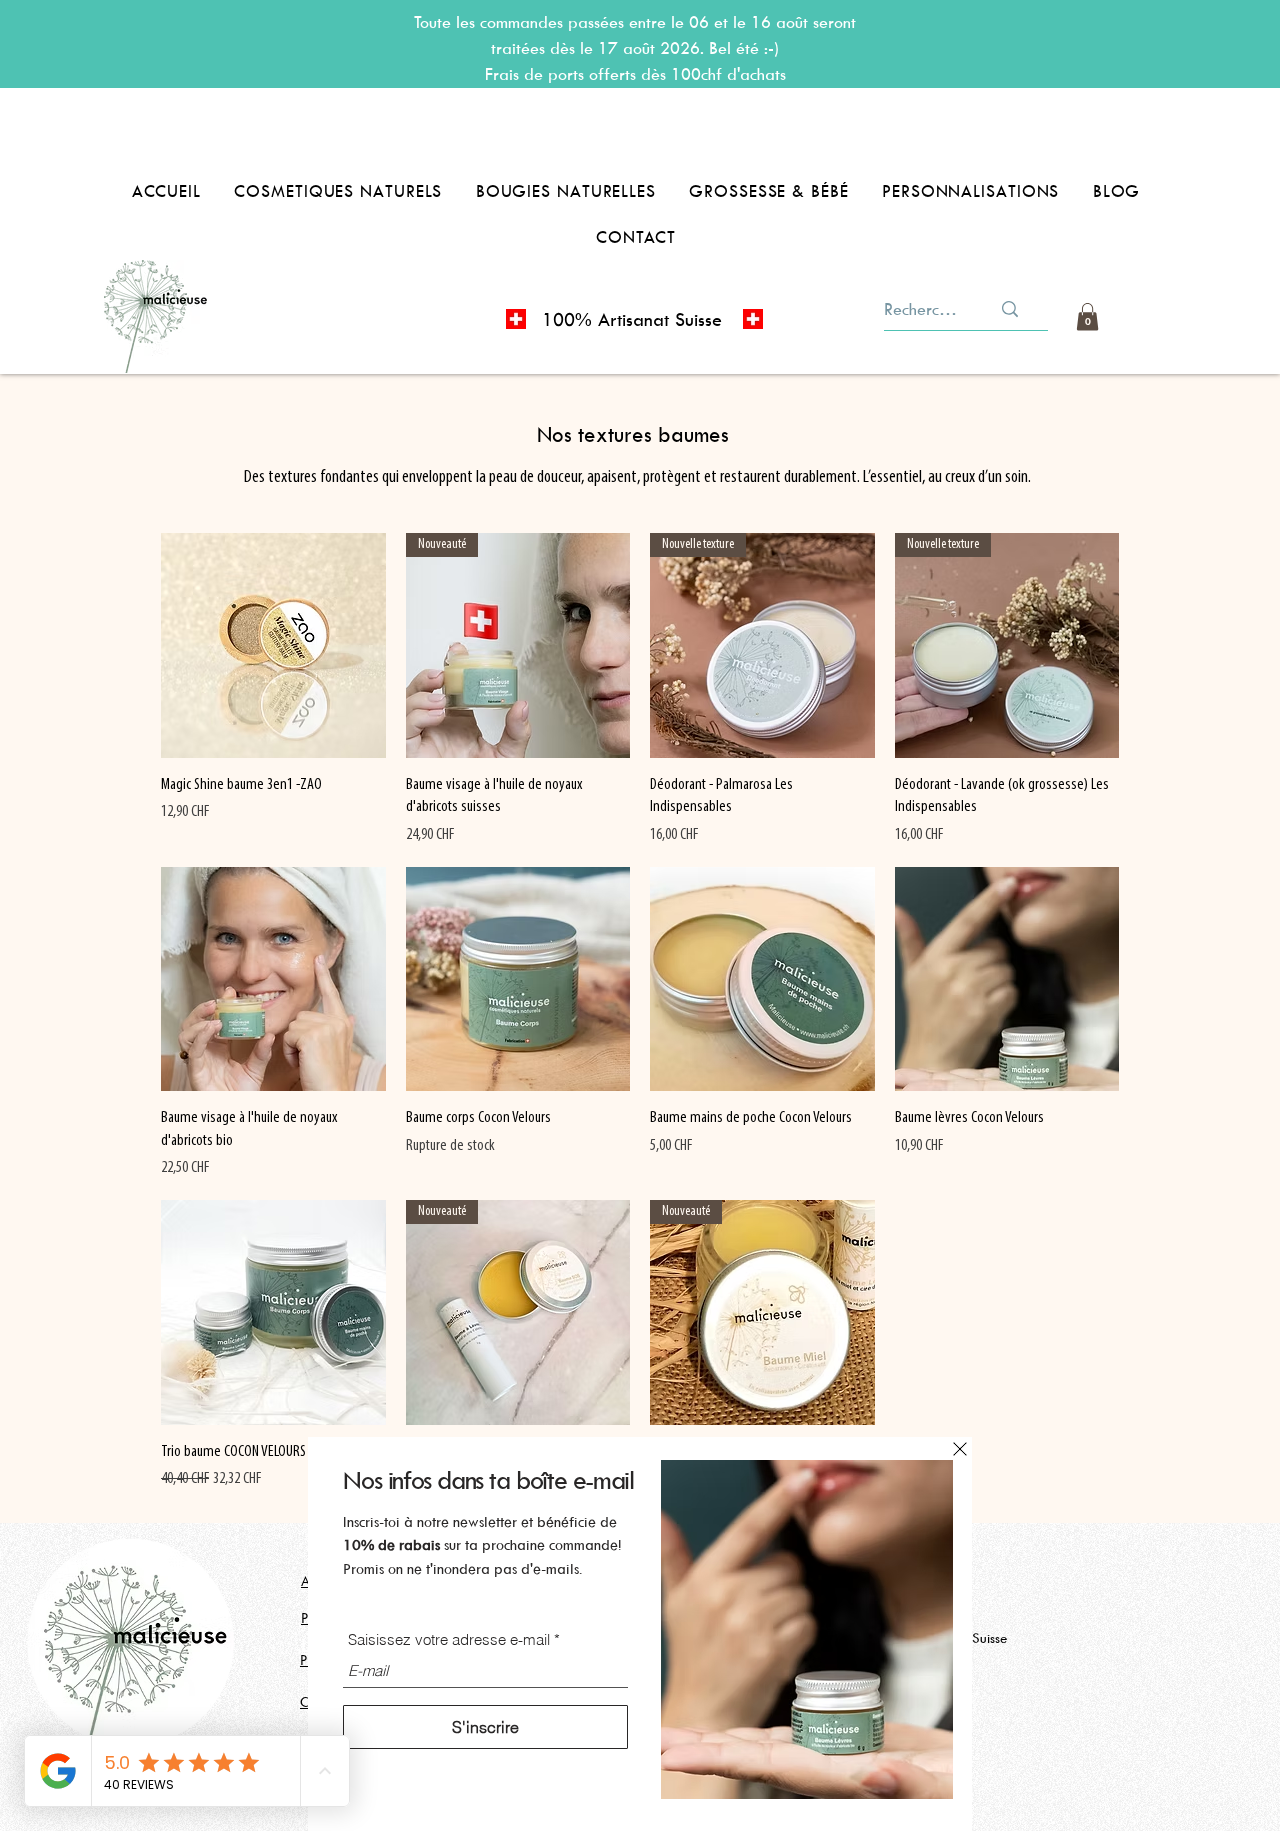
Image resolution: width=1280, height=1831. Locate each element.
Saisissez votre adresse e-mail (449, 1639)
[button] (960, 1449)
